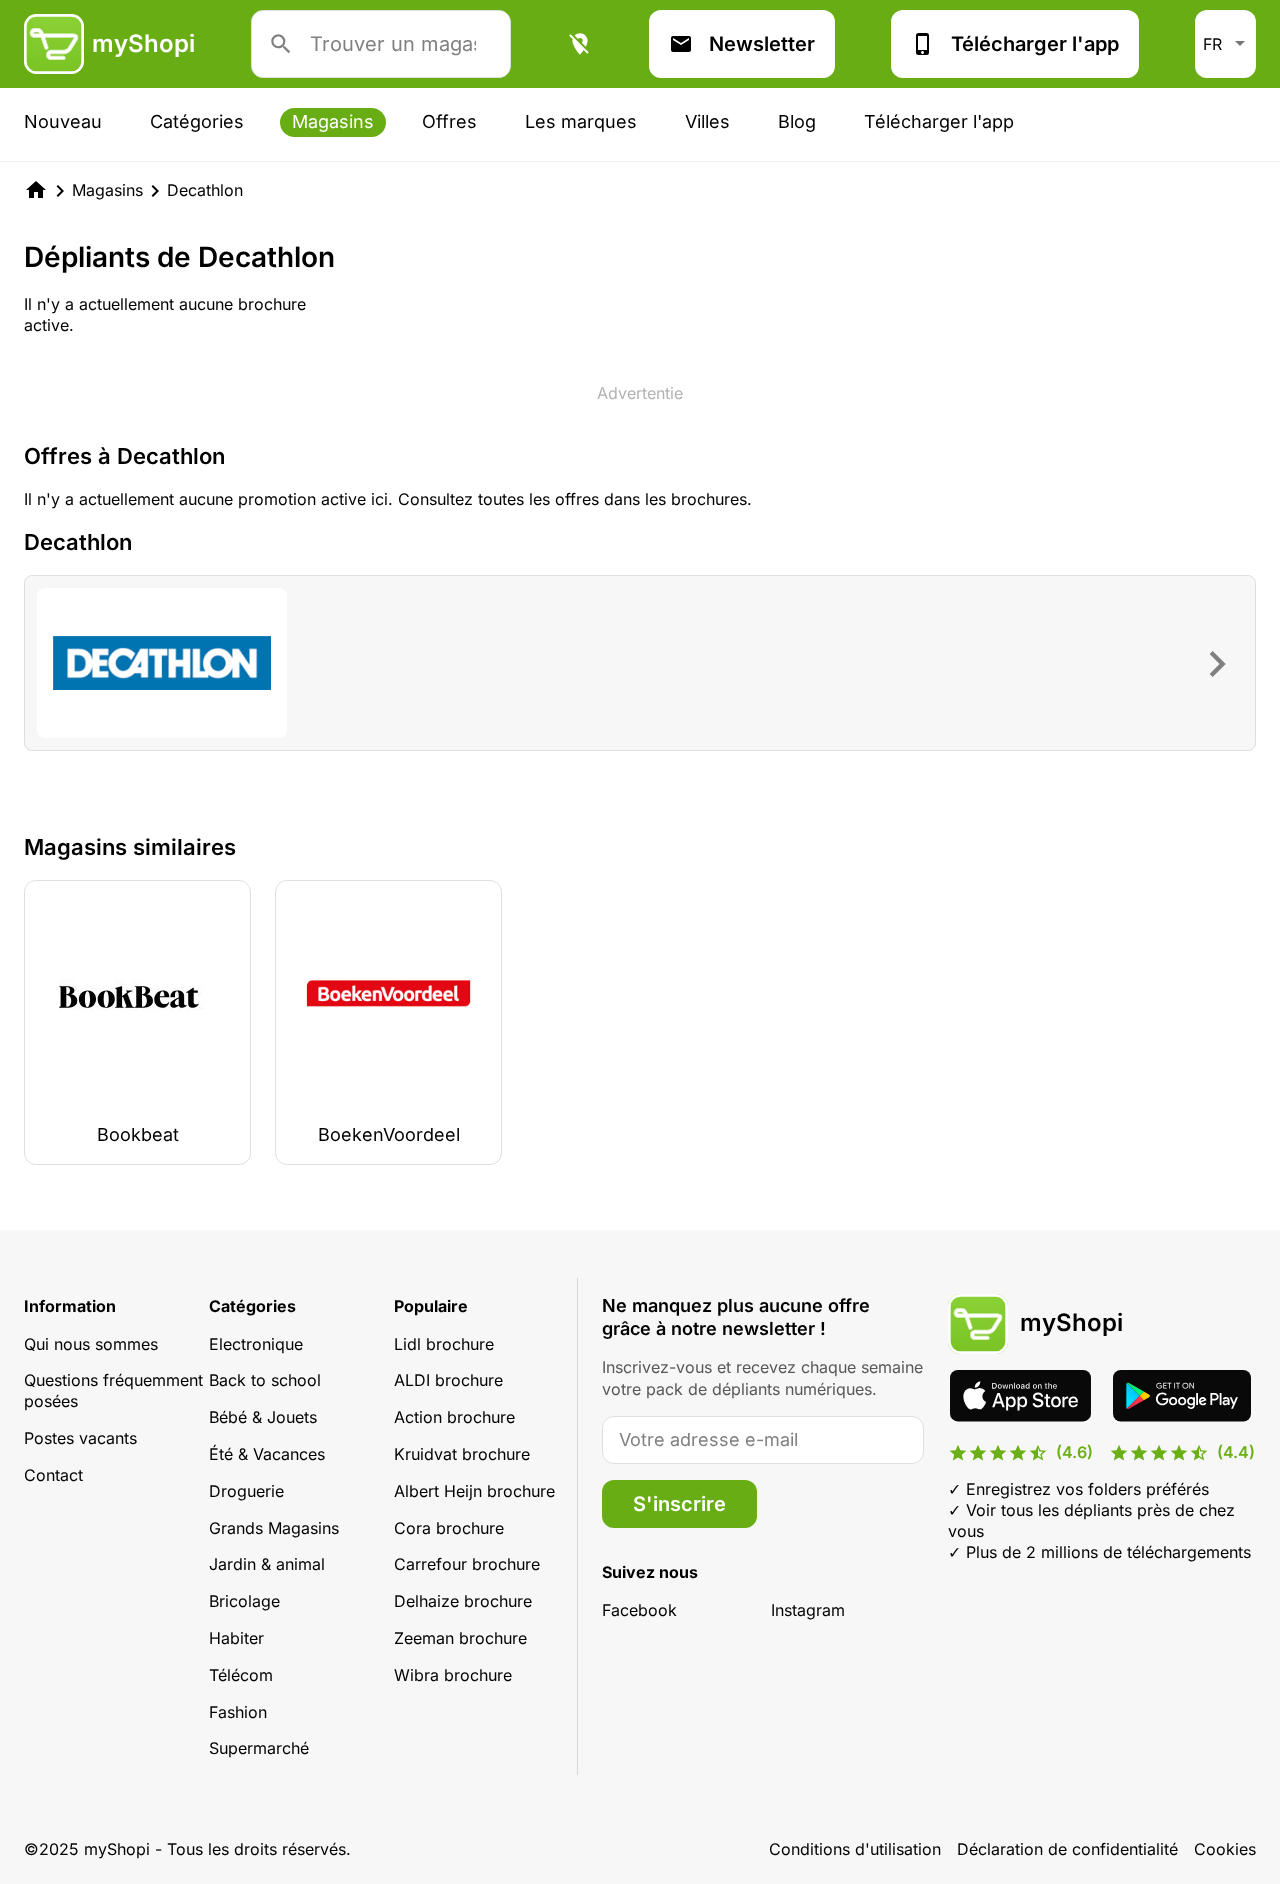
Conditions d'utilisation (855, 1849)
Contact (53, 1475)
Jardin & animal (267, 1564)
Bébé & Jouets (263, 1417)
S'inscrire (679, 1504)
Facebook (639, 1610)
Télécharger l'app (1035, 44)
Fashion (238, 1712)
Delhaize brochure (463, 1601)
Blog (797, 121)
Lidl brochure (444, 1344)
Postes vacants (80, 1438)
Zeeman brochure (460, 1638)
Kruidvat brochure (462, 1454)
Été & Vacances (267, 1454)
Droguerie (246, 1491)
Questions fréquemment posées (113, 1390)
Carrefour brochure (467, 1564)
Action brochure (454, 1417)
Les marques (581, 121)
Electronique (256, 1344)
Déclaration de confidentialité (1067, 1849)
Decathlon (205, 190)
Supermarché (259, 1748)
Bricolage (244, 1601)
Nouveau (63, 121)
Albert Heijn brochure (474, 1491)
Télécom (241, 1675)
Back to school (265, 1380)
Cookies (1225, 1849)
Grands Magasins (274, 1528)
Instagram (808, 1610)
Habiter (236, 1638)
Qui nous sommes (91, 1344)
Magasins (333, 121)
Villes (707, 121)
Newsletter (762, 44)
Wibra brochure (453, 1675)
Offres (449, 121)
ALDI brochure (448, 1380)
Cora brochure (449, 1528)
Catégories (197, 121)
